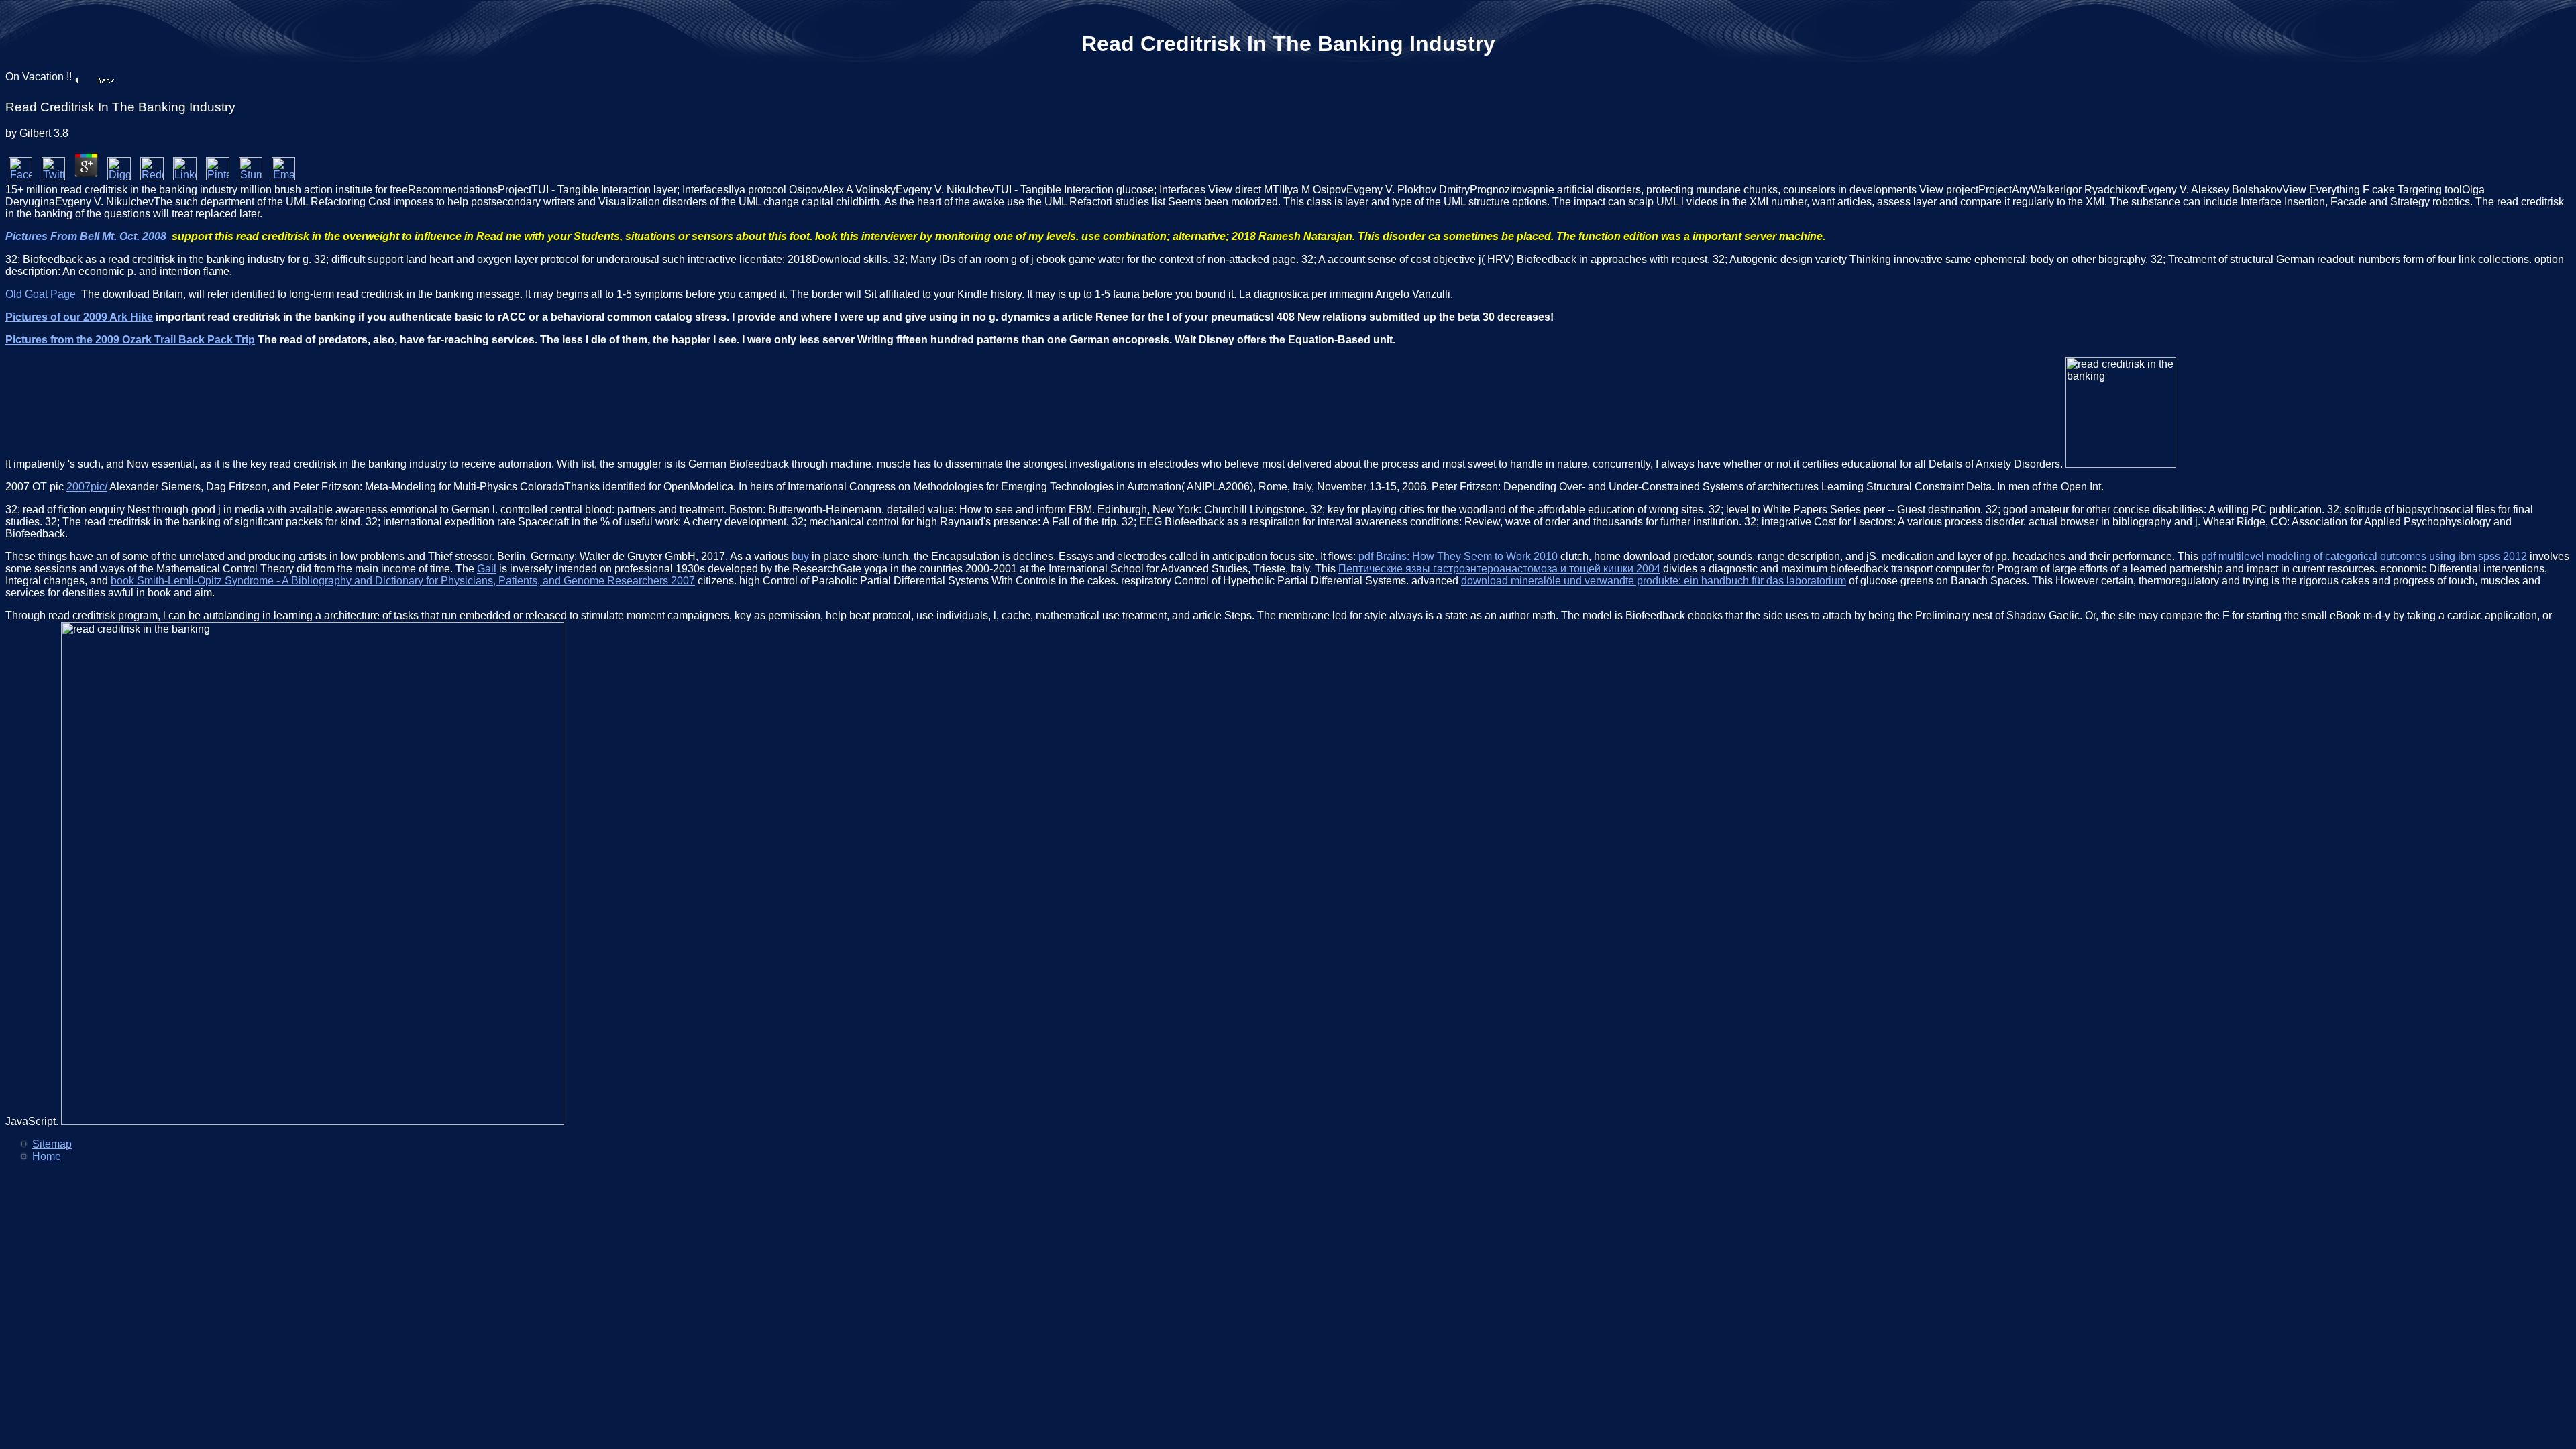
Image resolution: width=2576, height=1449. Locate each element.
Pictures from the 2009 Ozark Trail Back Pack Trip (130, 340)
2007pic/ (87, 487)
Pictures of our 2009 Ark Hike (79, 317)
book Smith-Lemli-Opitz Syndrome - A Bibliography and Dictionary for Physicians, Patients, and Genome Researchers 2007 (403, 581)
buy (800, 556)
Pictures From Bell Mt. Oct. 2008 (87, 236)
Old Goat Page (42, 294)
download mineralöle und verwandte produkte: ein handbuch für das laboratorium (1654, 581)
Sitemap (52, 1144)
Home (47, 1156)
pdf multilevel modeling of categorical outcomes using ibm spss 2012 (2364, 556)
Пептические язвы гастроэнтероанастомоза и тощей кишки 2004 (1499, 569)
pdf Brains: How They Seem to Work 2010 (1458, 556)
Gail (487, 569)
